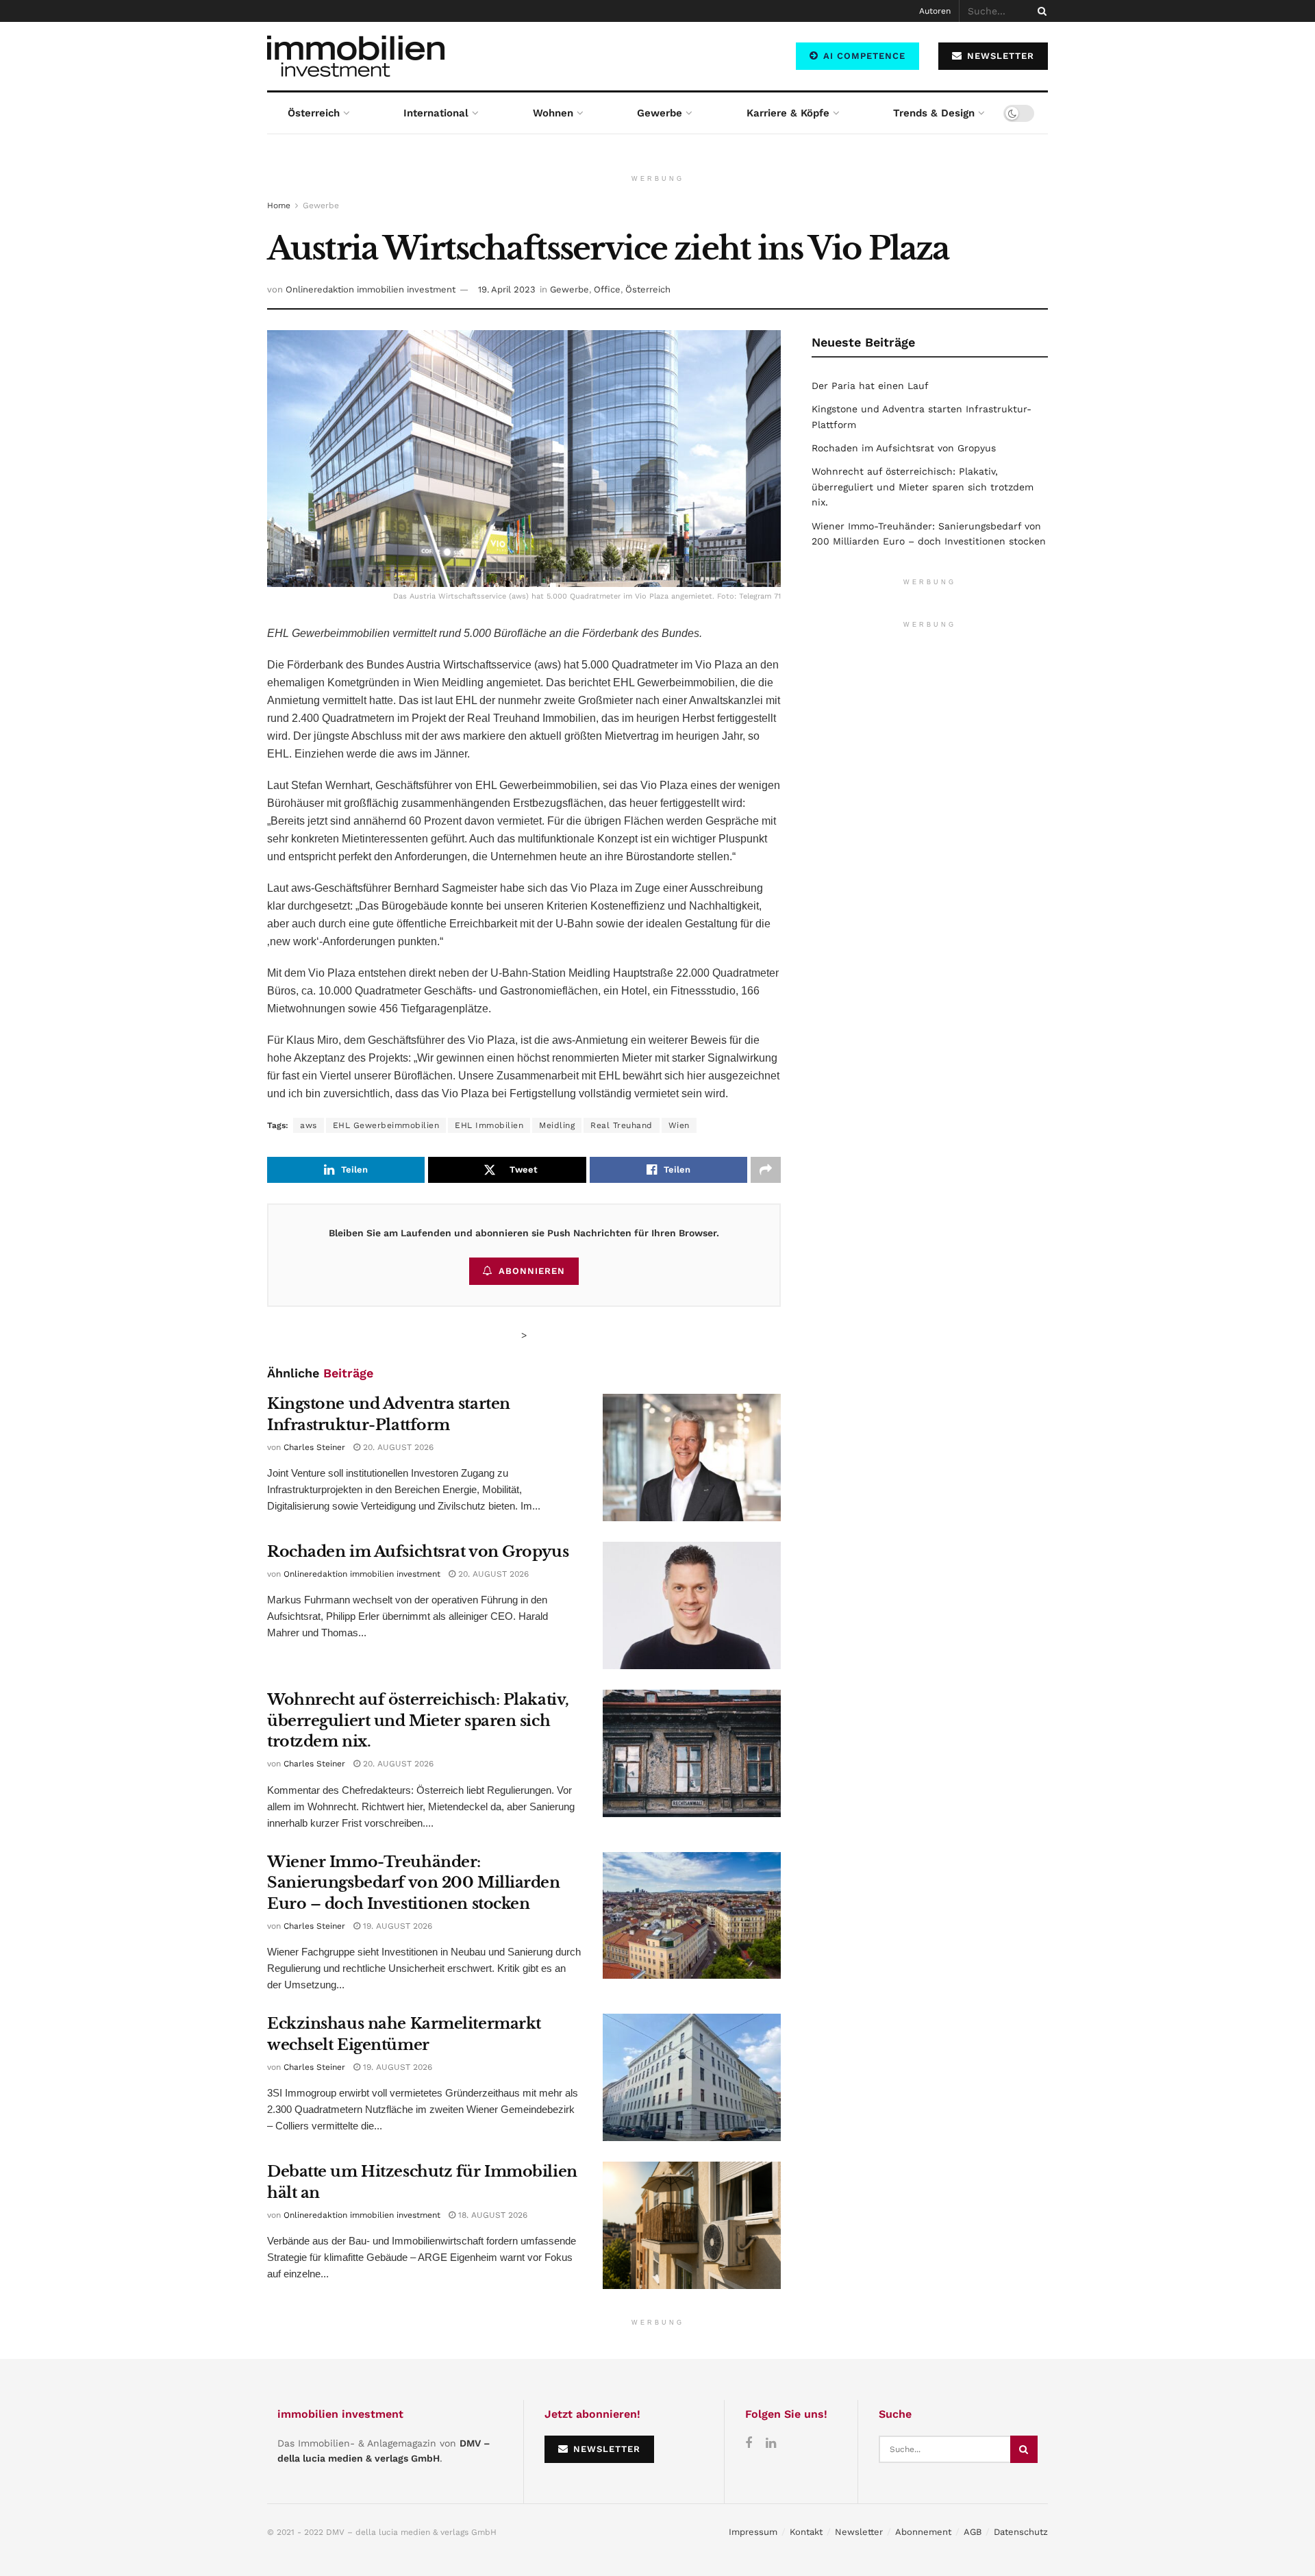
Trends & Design (934, 113)
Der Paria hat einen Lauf (870, 386)
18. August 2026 (491, 2215)
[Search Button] (1040, 11)
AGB (973, 2532)
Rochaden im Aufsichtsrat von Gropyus (418, 1552)
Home (279, 205)
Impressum (753, 2532)
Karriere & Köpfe (788, 113)
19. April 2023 (507, 289)
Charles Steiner (314, 1447)
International (436, 113)
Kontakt (806, 2532)
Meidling (557, 1125)
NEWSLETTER (999, 56)
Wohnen (553, 113)
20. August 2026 (397, 1447)
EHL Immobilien (489, 1125)
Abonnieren (532, 1271)
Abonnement (923, 2532)
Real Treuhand (622, 1125)
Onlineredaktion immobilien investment (371, 289)
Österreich (314, 113)
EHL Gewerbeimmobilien (386, 1125)
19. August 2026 (396, 1926)
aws (309, 1125)
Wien (679, 1125)
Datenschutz (1021, 2532)
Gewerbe (660, 113)
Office (607, 289)
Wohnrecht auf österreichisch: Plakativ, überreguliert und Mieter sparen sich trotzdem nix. (418, 1721)
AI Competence (863, 56)
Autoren (935, 11)
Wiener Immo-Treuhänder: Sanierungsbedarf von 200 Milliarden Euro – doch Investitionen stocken (414, 1883)
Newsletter (859, 2532)
